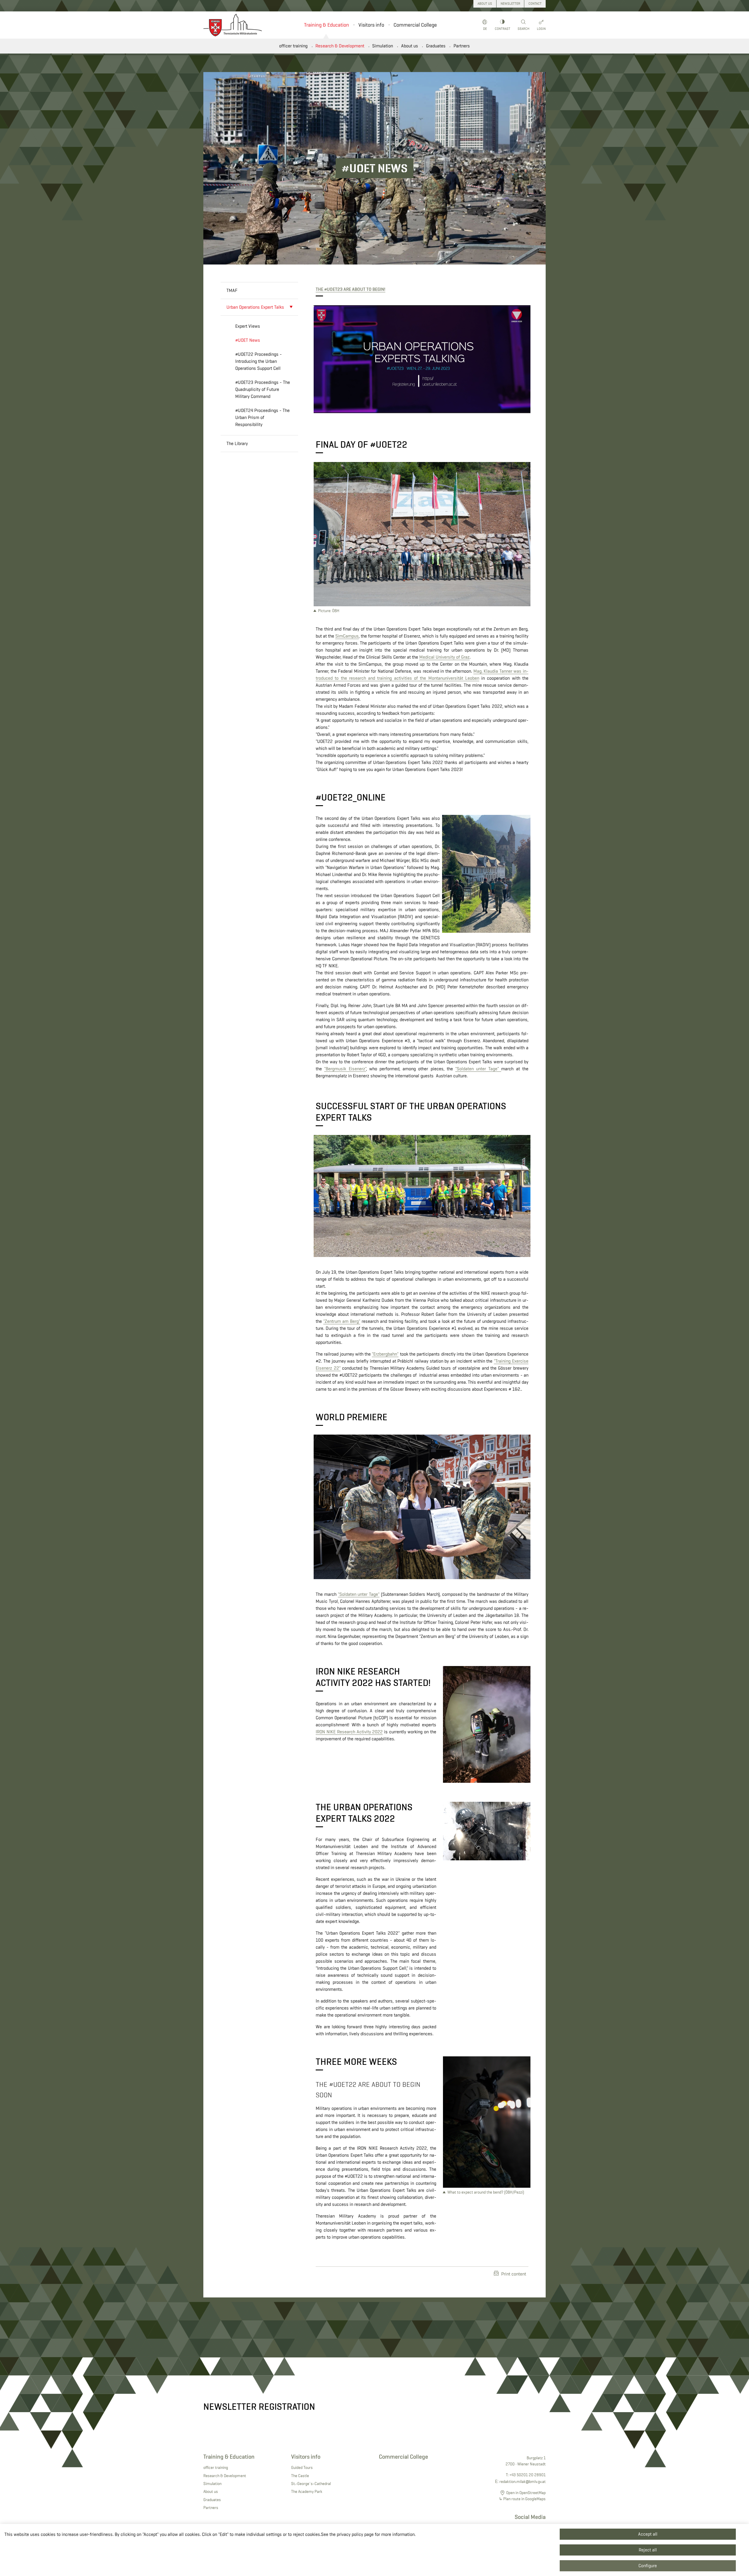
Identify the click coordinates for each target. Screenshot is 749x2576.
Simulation (383, 46)
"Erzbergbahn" (385, 1354)
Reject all (648, 2550)
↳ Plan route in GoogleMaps (522, 2499)
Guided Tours (302, 2467)
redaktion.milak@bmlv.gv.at (523, 2481)
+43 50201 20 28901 (528, 2475)
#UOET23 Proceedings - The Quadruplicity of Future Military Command (263, 389)
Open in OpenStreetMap (526, 2493)
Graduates (436, 46)
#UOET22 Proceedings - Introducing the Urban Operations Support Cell (258, 361)
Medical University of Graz (444, 657)
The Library (237, 443)
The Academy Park (307, 2491)
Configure (648, 2566)
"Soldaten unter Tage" (478, 1069)
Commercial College (415, 25)
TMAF (232, 290)
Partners (462, 46)
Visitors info (371, 25)
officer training (293, 46)
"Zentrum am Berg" (342, 1321)
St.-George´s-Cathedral (311, 2484)
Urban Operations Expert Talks (255, 307)
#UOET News (248, 340)
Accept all (648, 2534)
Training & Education (327, 25)
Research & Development (340, 46)
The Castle (300, 2476)
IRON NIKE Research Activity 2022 (349, 1732)
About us (410, 46)
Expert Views (248, 326)
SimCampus (347, 636)
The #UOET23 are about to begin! (351, 289)
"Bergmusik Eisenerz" (345, 1069)
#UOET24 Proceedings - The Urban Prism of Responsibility (262, 417)
